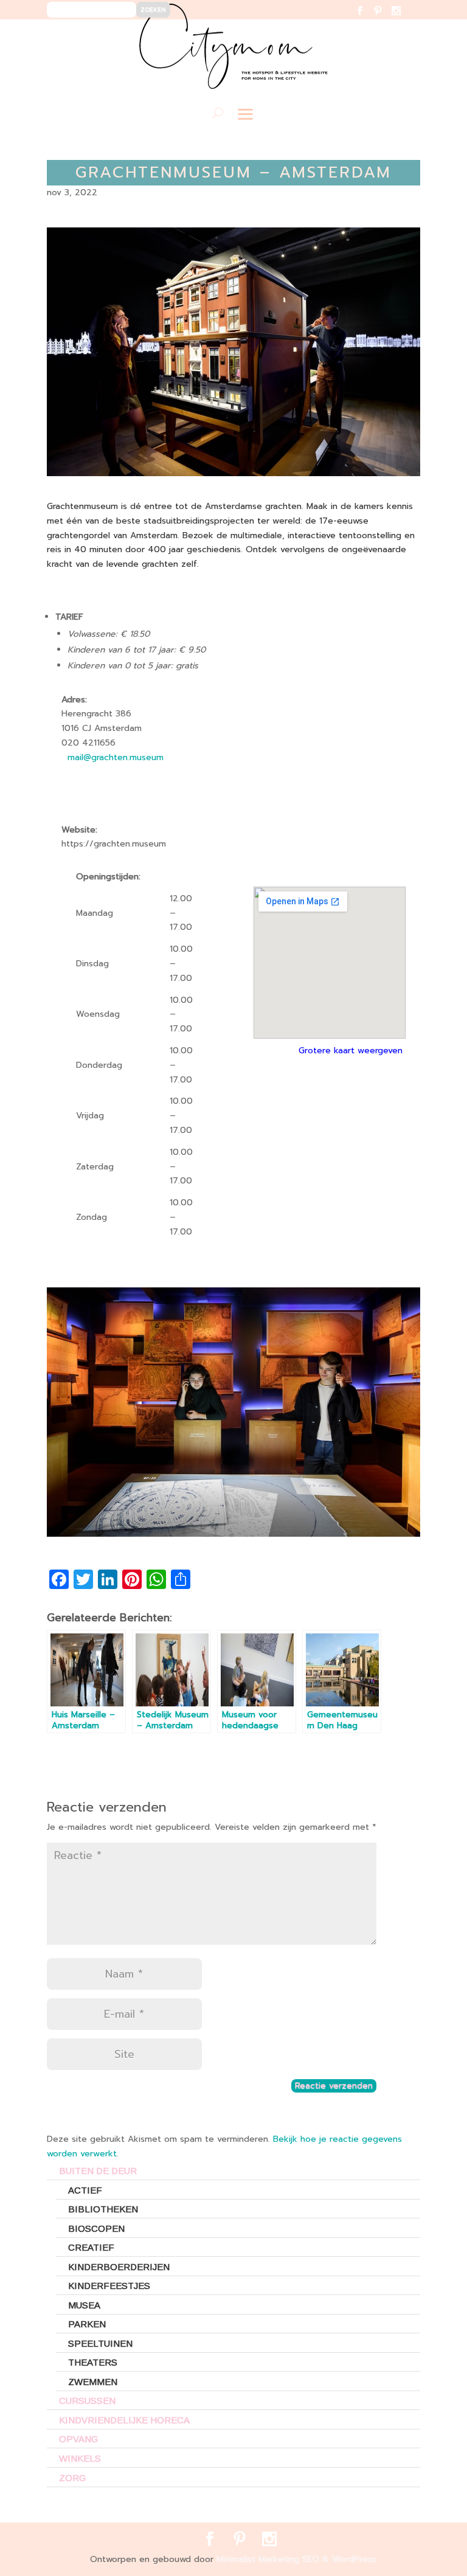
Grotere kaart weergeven (351, 1051)
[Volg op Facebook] (367, 19)
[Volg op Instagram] (403, 19)
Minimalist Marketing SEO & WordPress (296, 2559)
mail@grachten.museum (116, 757)
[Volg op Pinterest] (385, 19)
